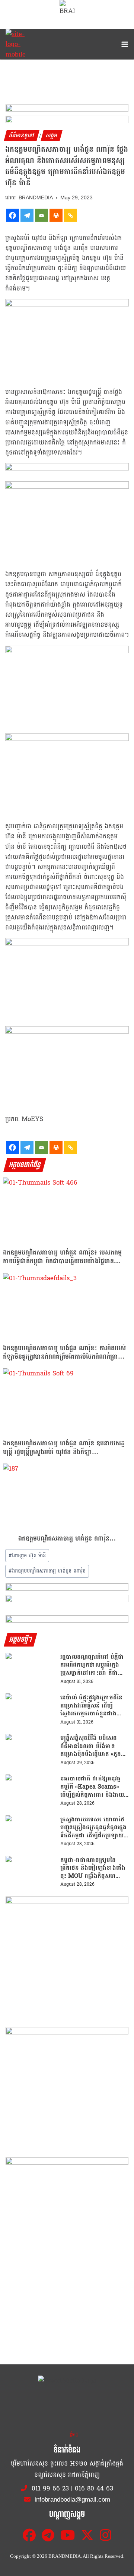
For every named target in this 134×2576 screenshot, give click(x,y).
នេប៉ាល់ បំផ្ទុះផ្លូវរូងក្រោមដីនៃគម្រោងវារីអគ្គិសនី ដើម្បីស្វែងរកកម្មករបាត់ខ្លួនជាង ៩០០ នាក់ (91, 1705)
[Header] (67, 1600)
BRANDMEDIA (36, 198)
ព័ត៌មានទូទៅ (22, 136)
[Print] (56, 215)
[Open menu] (123, 44)
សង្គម (52, 136)
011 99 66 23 (50, 2488)
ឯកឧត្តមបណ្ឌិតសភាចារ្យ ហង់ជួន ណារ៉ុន (47, 1571)
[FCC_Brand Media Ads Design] (67, 1588)
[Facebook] (12, 215)
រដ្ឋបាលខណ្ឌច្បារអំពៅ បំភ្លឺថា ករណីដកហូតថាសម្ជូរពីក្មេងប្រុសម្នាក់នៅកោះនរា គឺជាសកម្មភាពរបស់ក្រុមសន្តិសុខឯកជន (92, 1665)
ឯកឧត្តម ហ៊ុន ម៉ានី (27, 1556)
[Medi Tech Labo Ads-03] (67, 2088)
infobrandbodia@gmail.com (71, 2500)
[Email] (42, 215)
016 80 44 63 (94, 2488)
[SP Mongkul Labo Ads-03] (67, 2219)
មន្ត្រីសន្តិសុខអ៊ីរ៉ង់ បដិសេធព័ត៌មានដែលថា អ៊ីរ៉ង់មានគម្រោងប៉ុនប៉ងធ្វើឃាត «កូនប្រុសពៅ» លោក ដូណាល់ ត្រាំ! (94, 1746)
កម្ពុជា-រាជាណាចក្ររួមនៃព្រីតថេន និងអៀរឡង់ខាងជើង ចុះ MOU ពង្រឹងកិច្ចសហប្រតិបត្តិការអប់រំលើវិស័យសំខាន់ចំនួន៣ (94, 1868)
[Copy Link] (71, 215)
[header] (67, 468)
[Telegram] (27, 215)
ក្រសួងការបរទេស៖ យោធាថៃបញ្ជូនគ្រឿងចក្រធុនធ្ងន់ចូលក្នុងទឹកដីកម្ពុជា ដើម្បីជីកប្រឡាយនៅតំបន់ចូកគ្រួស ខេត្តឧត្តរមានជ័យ (93, 1827)
